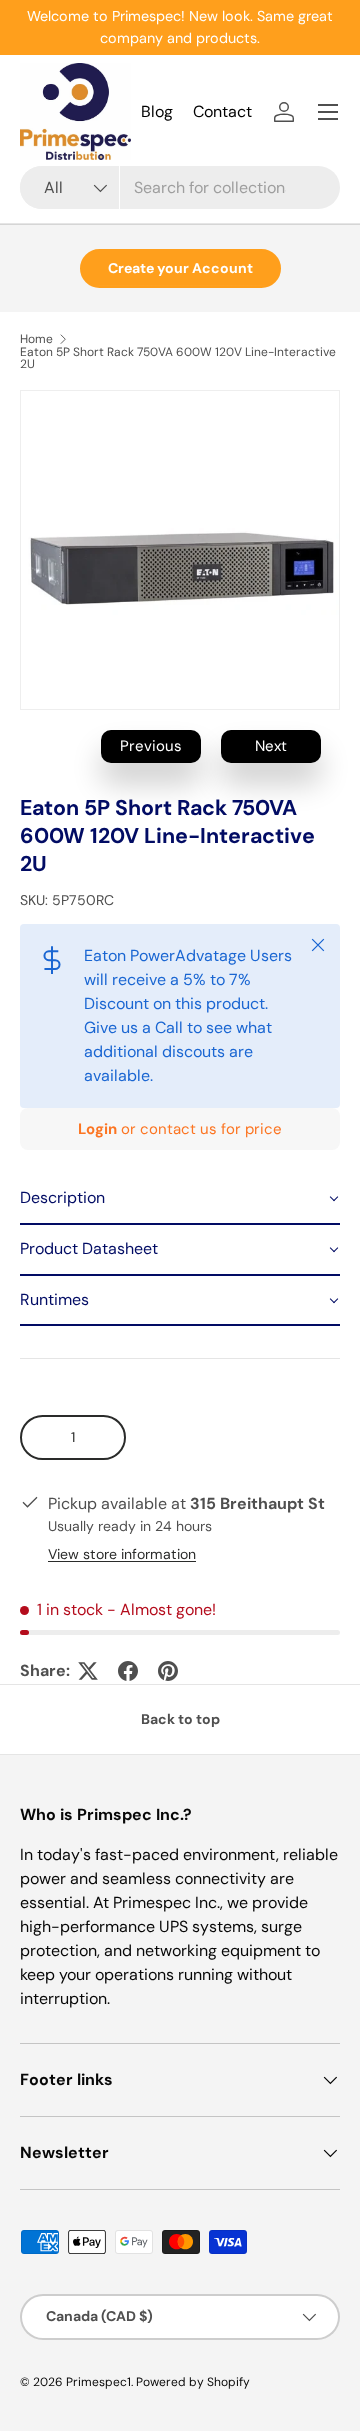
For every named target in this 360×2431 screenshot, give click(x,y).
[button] (180, 1199)
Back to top (180, 1719)
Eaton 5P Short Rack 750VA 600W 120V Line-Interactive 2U (178, 358)
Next (271, 746)
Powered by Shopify (193, 2382)
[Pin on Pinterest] (168, 1671)
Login (97, 1129)
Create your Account (180, 268)
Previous (151, 746)
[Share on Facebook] (128, 1671)
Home (36, 339)
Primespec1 (98, 2382)
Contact (222, 111)
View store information (122, 1554)
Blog (157, 111)
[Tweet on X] (88, 1671)
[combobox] (180, 187)
